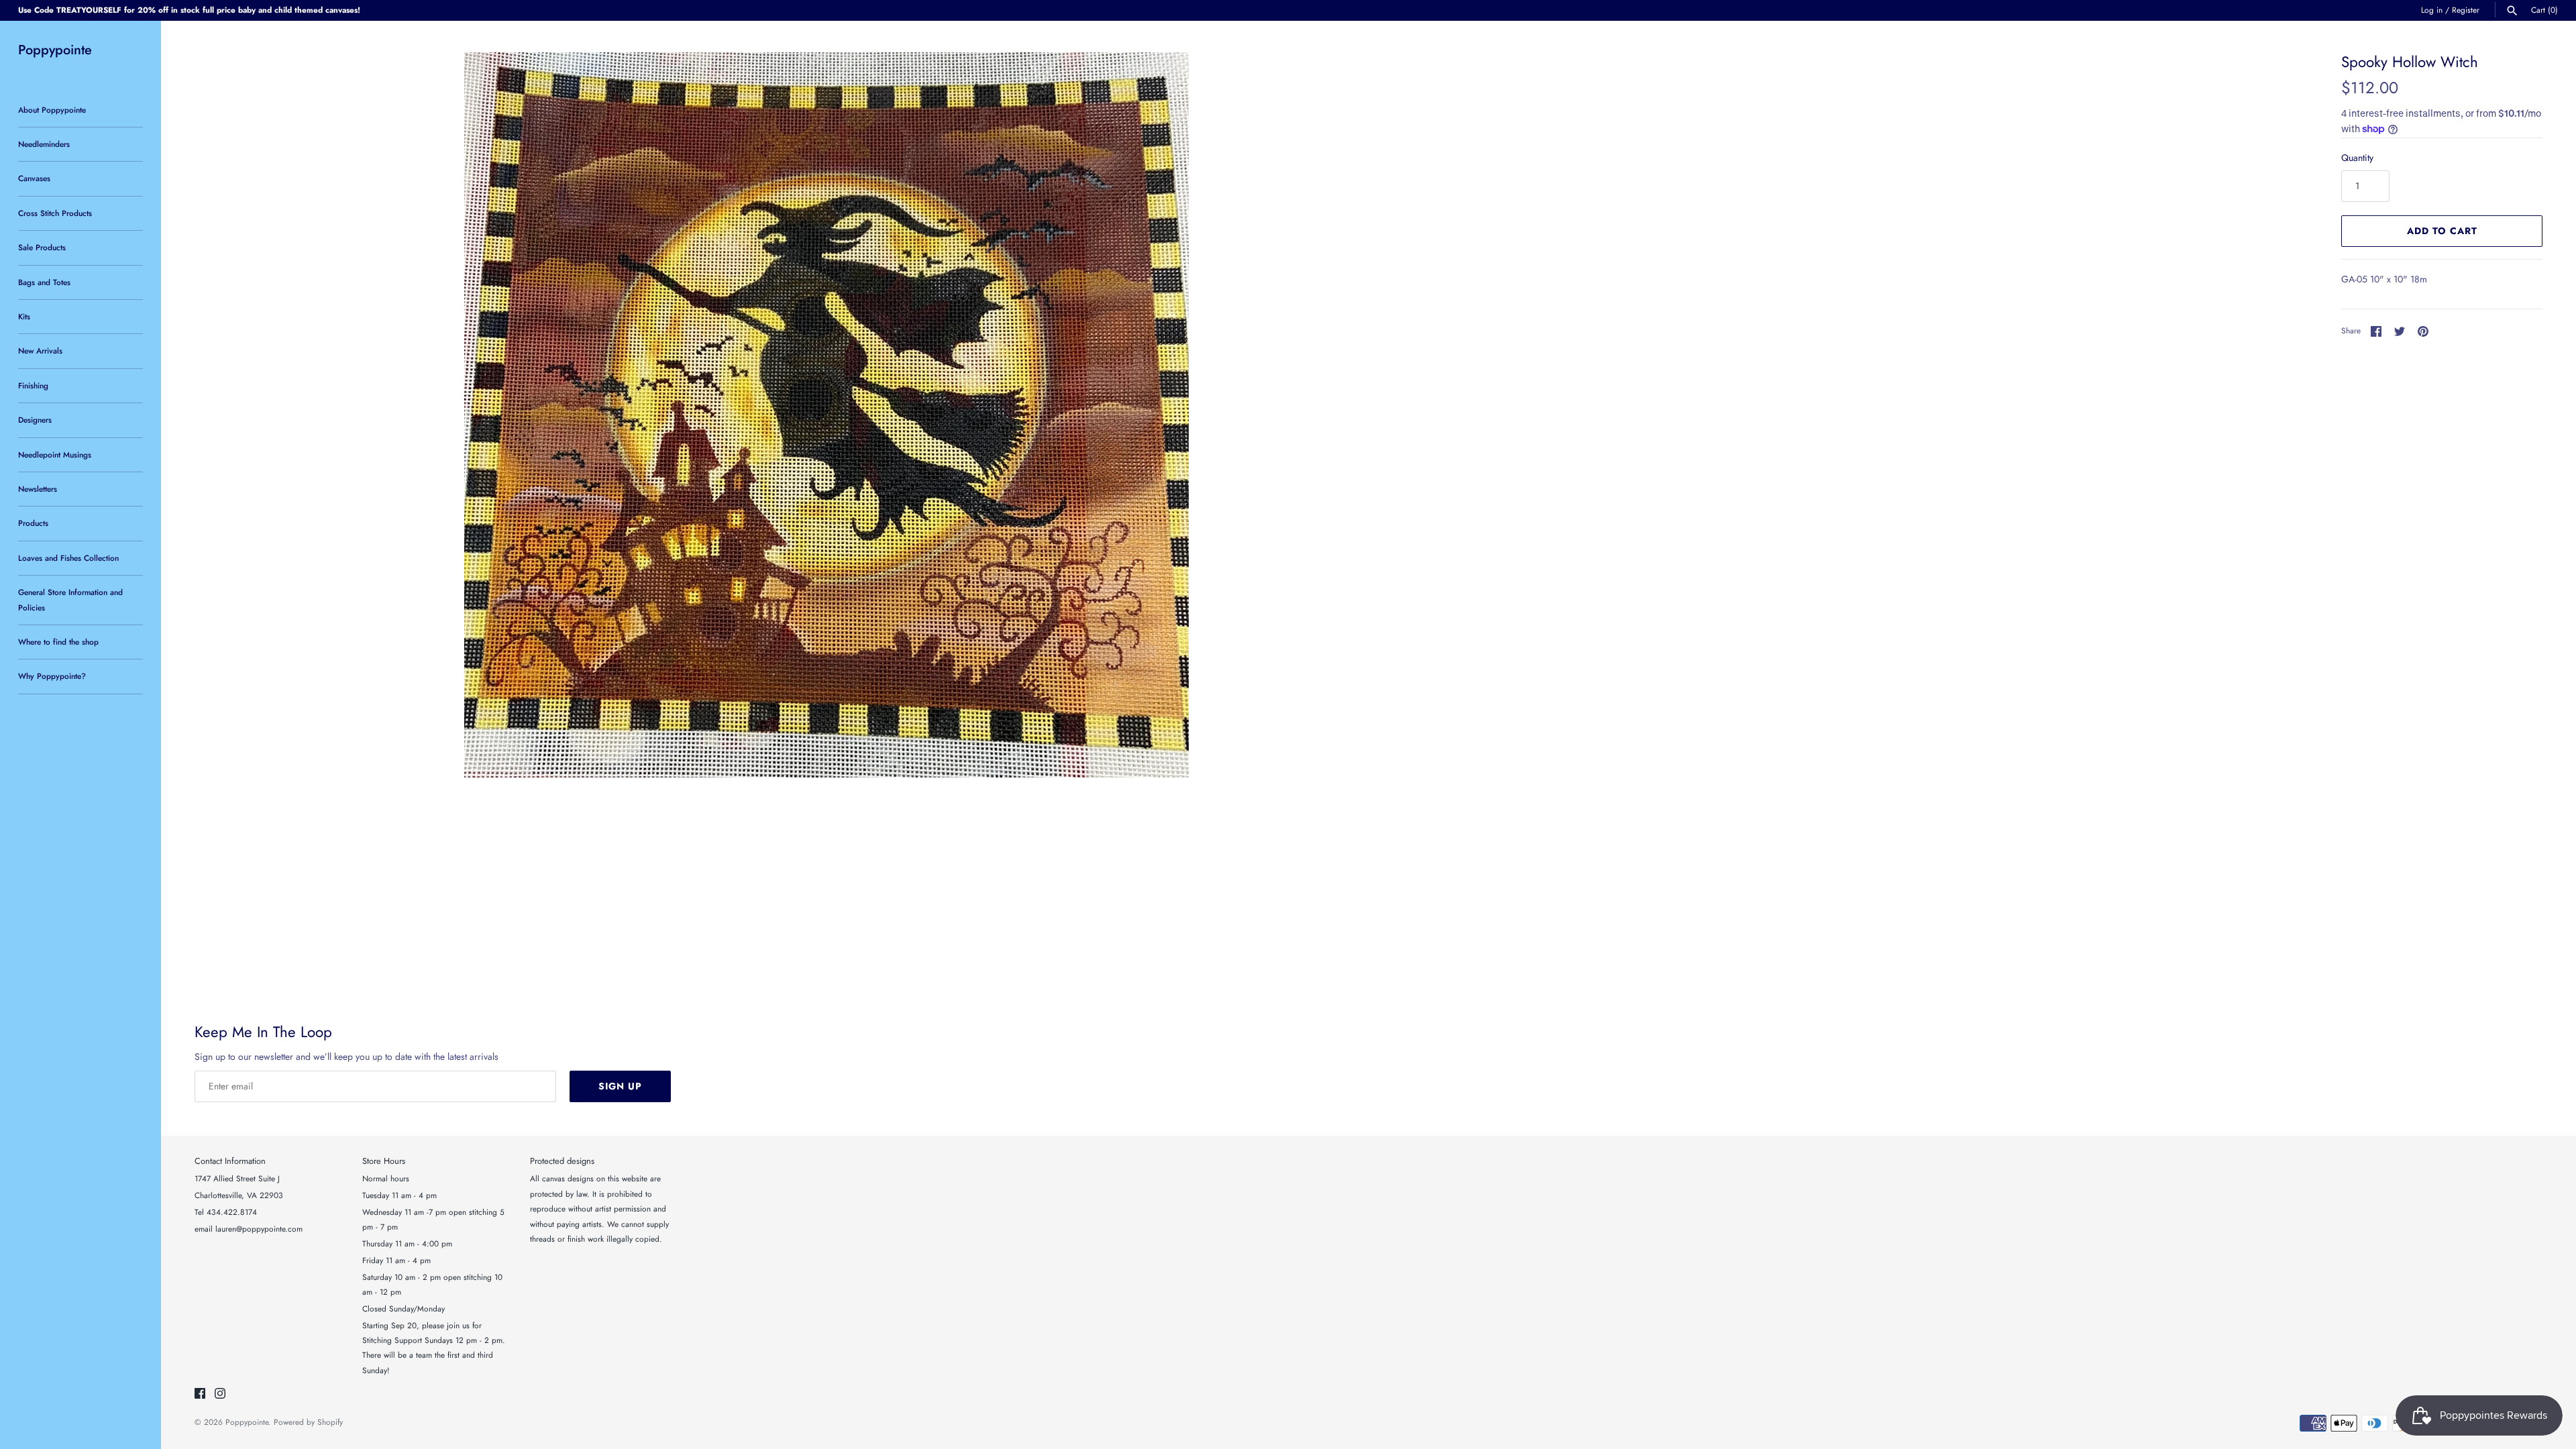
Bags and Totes (44, 282)
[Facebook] (200, 1394)
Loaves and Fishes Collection (68, 558)
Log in (2432, 10)
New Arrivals (40, 351)
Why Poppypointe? (52, 676)
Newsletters (38, 489)
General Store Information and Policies (70, 599)
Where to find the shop (58, 642)
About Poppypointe (52, 110)
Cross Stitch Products (55, 213)
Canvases (34, 178)
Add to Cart (2442, 231)
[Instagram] (220, 1394)
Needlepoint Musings (55, 454)
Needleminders (44, 144)
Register (2466, 10)
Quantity (2357, 158)
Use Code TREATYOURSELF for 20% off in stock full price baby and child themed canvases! (189, 10)
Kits (24, 316)
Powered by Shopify (308, 1422)
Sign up (620, 1086)
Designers (35, 420)
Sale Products (42, 247)
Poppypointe (247, 1422)
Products (33, 523)
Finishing (33, 385)
